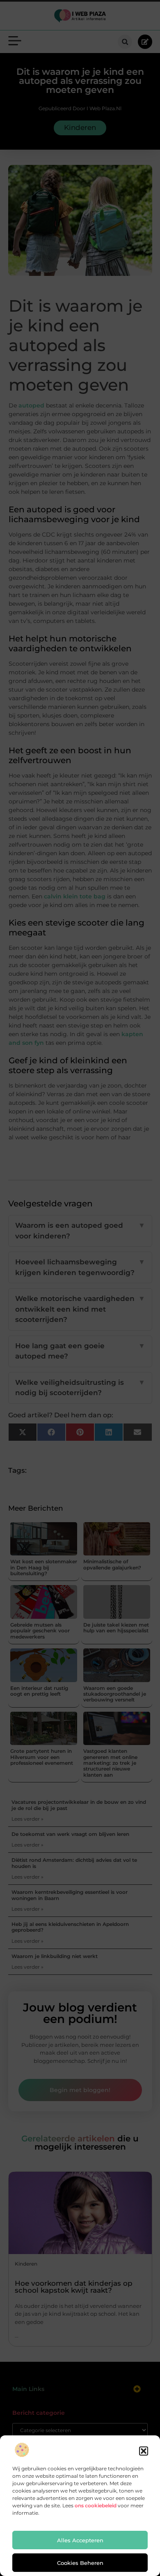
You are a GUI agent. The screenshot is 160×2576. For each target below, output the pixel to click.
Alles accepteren (80, 2540)
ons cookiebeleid (96, 2505)
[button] (144, 2451)
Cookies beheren (80, 2563)
